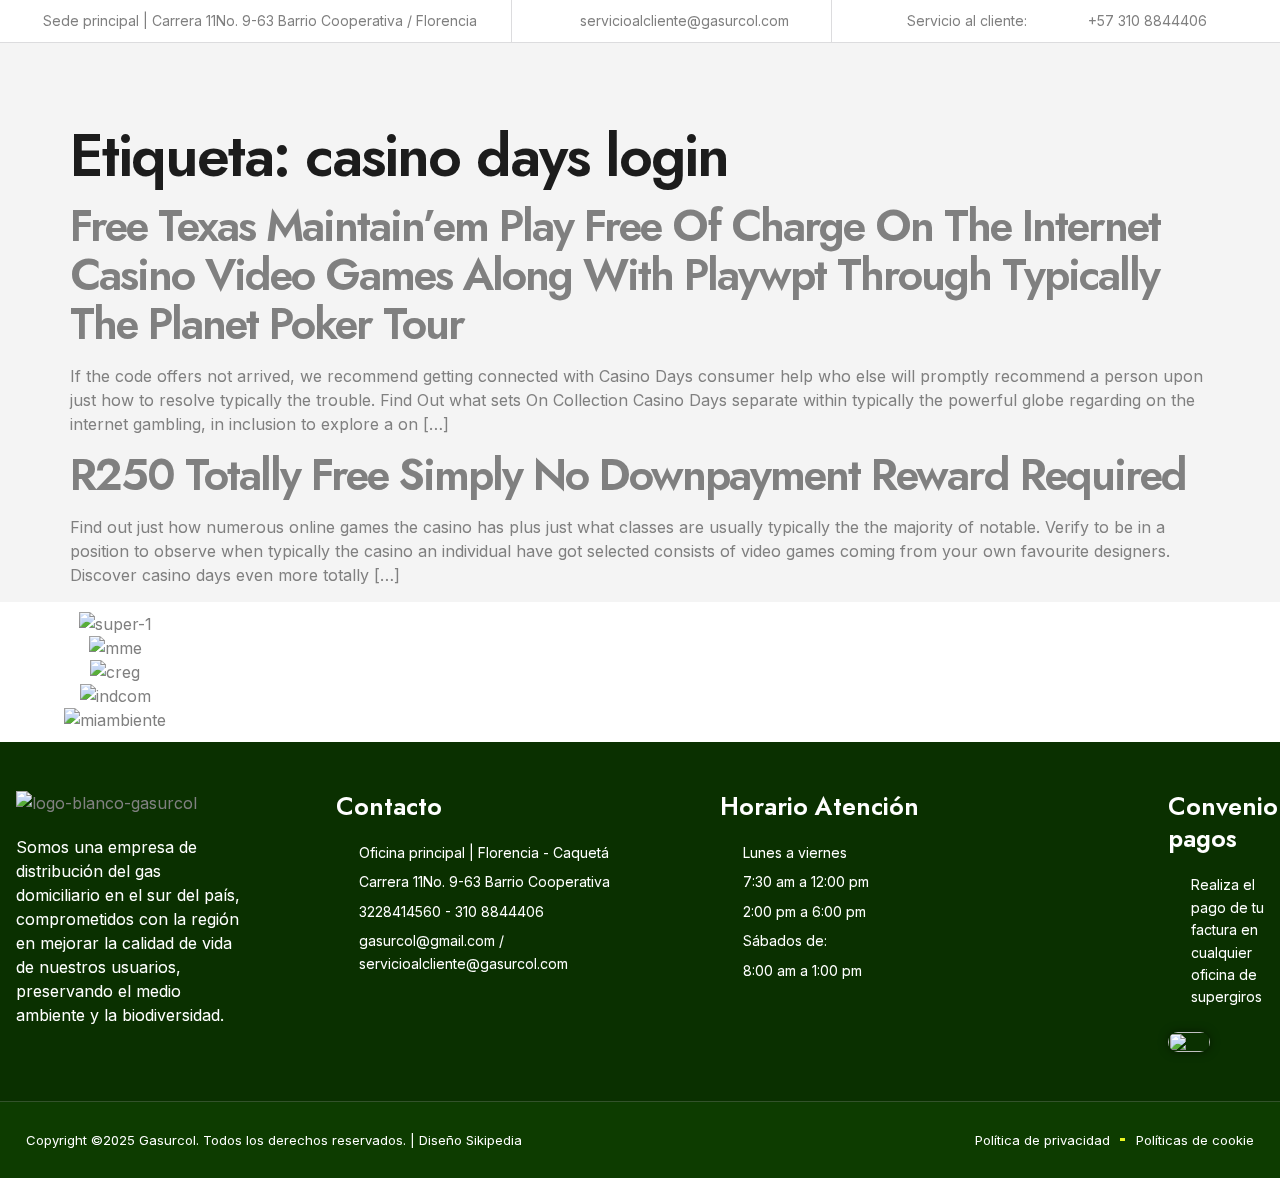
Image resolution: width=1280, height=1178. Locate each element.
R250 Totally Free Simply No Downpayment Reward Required (628, 475)
